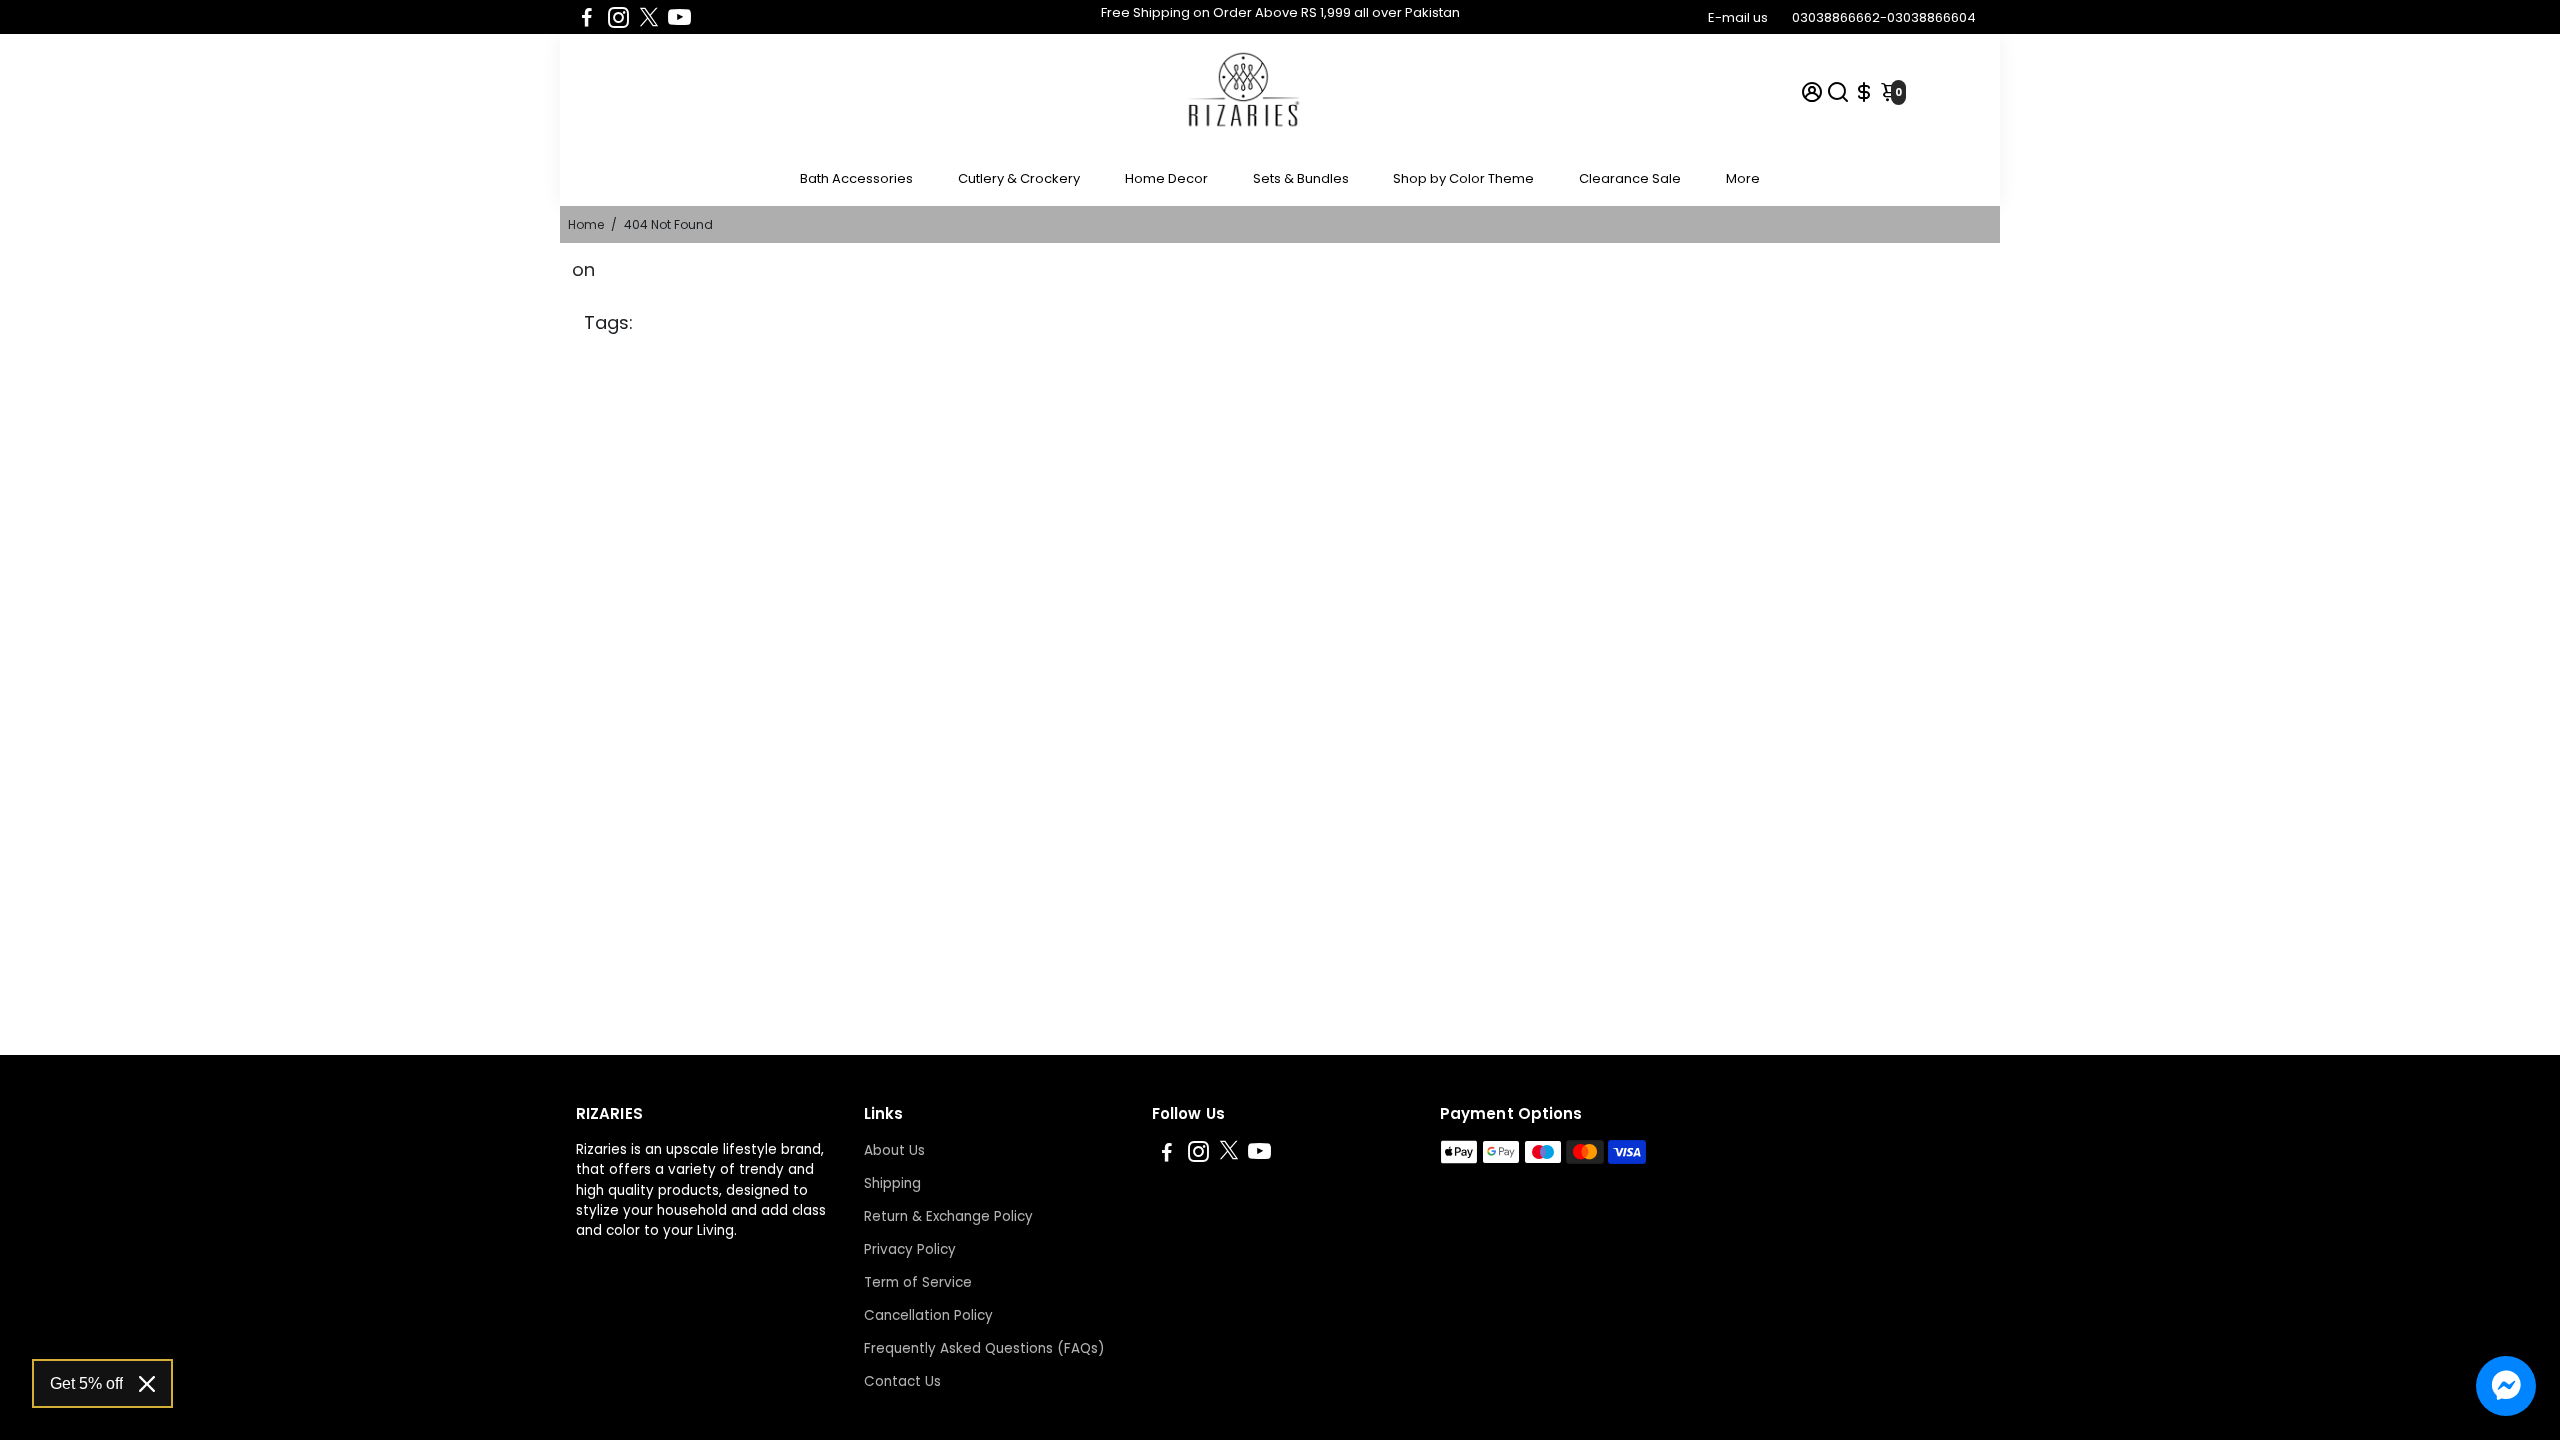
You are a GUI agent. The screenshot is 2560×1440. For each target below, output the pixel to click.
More (1743, 178)
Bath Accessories (856, 178)
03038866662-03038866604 (1884, 17)
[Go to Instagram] (618, 17)
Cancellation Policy (928, 1315)
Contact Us (902, 1381)
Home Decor (1166, 178)
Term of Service (918, 1282)
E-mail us (1738, 17)
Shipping (892, 1183)
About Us (894, 1150)
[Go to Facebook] (587, 17)
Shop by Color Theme (1463, 178)
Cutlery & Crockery (1019, 178)
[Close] (147, 1384)
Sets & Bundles (1301, 178)
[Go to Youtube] (679, 17)
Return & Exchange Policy (948, 1216)
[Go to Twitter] (649, 17)
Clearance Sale (1630, 178)
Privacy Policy (910, 1249)
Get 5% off (86, 1383)
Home (586, 224)
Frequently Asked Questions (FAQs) (984, 1348)
